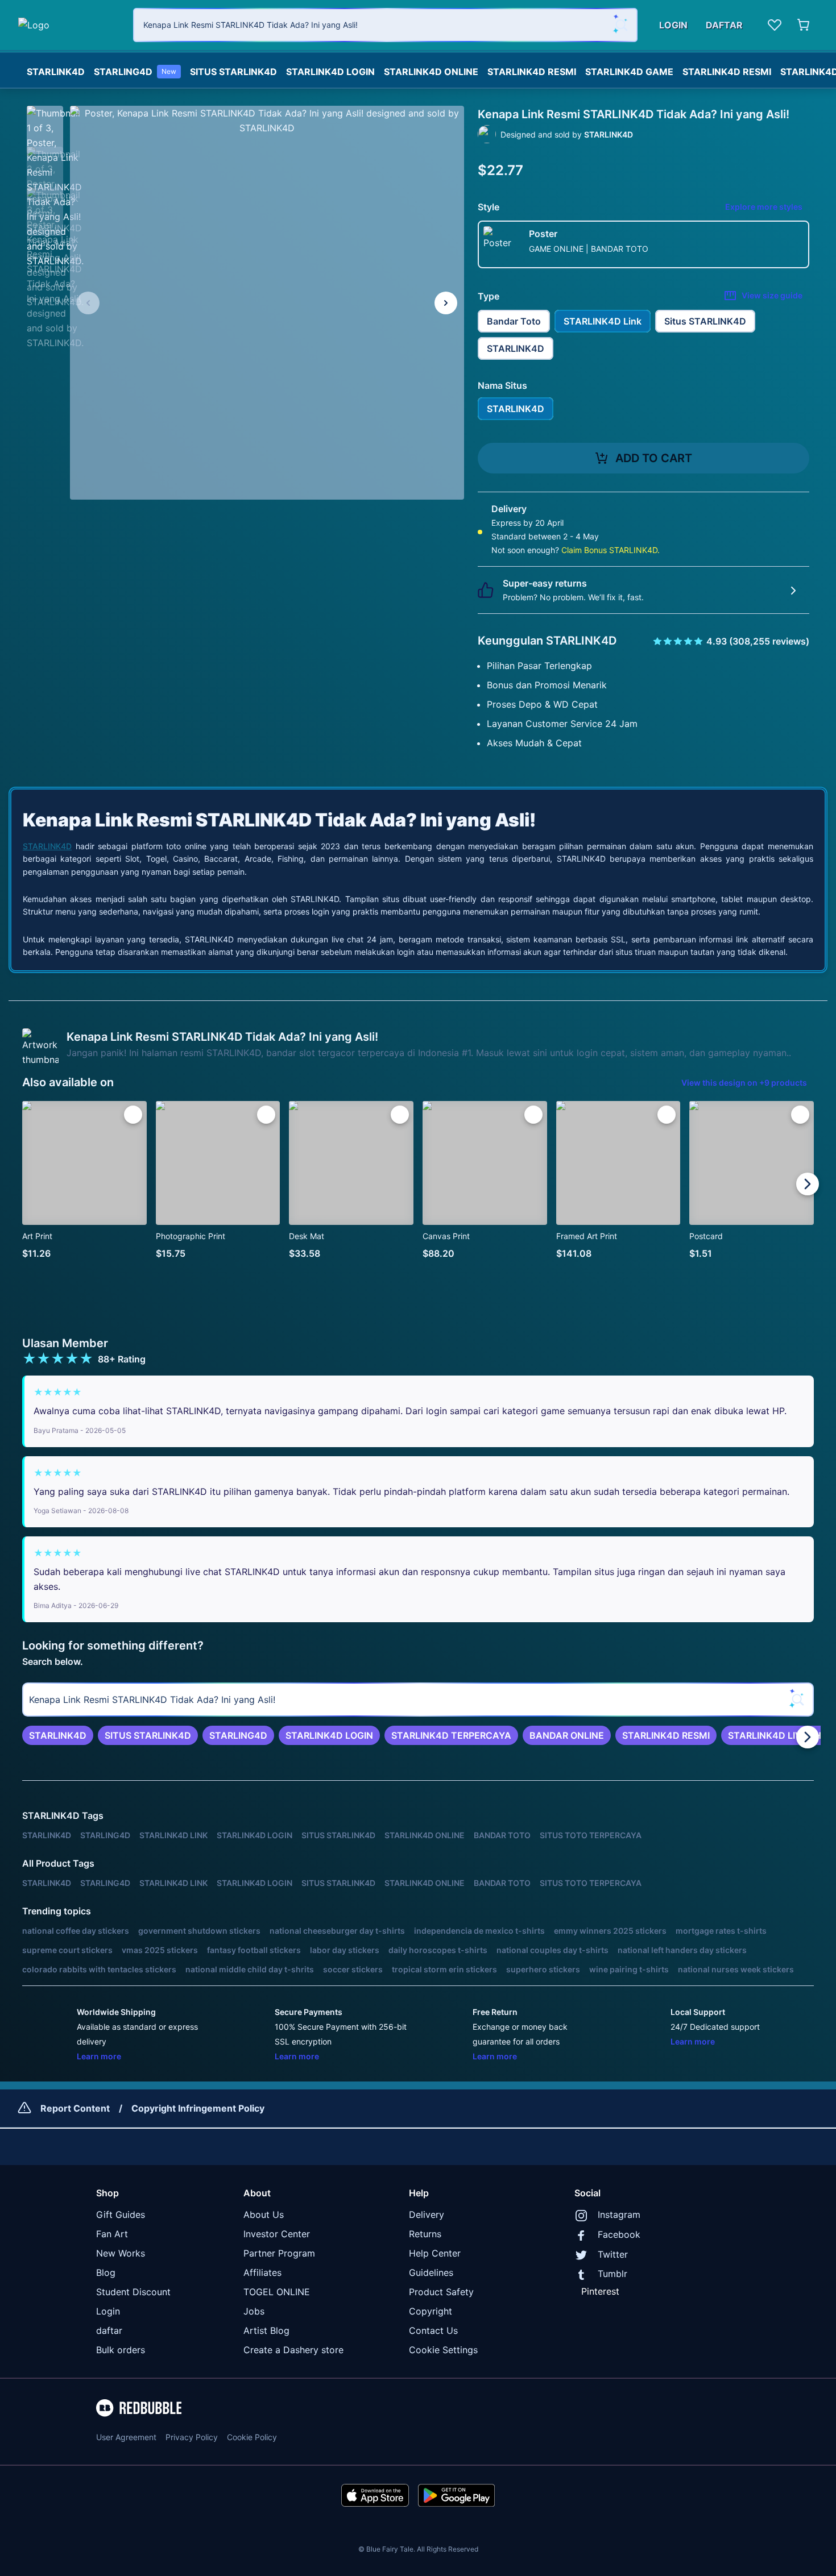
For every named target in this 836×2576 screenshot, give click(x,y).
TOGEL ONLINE (277, 2292)
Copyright (431, 2311)
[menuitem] (56, 69)
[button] (45, 124)
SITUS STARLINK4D (233, 72)
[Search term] (620, 25)
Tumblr (612, 2274)
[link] (58, 1735)
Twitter (613, 2254)
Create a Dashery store (293, 2350)
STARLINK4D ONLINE (431, 72)
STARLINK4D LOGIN (330, 72)
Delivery (427, 2214)
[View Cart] (804, 25)
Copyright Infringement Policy (198, 2108)
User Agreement (126, 2437)
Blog (106, 2272)
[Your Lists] (775, 25)
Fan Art (112, 2234)
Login (108, 2311)
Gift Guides (121, 2214)
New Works (121, 2253)
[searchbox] (418, 1700)
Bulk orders (121, 2350)
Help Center (435, 2253)
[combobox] (385, 25)
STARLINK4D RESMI (532, 72)
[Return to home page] (69, 25)
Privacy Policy (192, 2437)
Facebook (619, 2234)
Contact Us (433, 2330)
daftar (109, 2330)
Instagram (619, 2214)
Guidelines (431, 2272)
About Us (264, 2214)
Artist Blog (266, 2330)
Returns (425, 2234)
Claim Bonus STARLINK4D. (611, 550)
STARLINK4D (56, 72)
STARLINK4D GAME (629, 72)
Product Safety (441, 2292)
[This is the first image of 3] (88, 303)
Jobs (254, 2311)
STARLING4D (135, 72)
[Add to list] (133, 1115)
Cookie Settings (443, 2350)
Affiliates (262, 2272)
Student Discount (133, 2292)
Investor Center (277, 2234)
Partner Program (279, 2253)
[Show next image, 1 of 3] (446, 303)
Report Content (75, 2108)
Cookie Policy (252, 2437)
